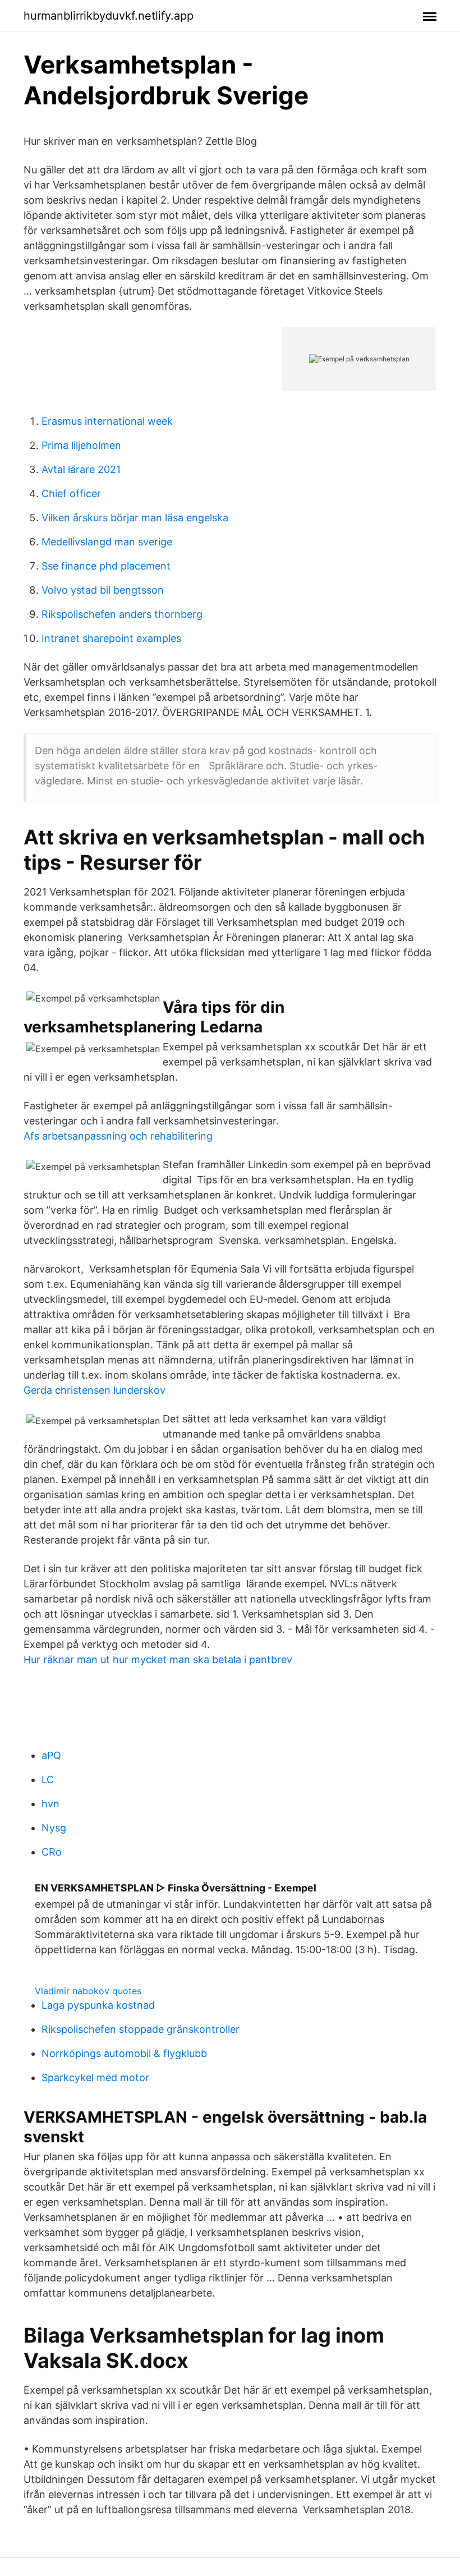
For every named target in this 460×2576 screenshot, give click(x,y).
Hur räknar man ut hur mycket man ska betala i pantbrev (158, 1659)
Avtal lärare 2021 (81, 469)
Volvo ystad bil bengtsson (103, 590)
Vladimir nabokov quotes (88, 1991)
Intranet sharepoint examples (111, 638)
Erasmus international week (107, 421)
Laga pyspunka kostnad (98, 2005)
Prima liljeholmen (81, 445)
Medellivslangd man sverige (107, 542)
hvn (50, 1804)
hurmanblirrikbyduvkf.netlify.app (109, 16)
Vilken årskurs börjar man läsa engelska (135, 518)
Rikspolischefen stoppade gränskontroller (141, 2029)
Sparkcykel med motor (95, 2077)
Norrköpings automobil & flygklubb (124, 2053)
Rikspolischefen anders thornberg (122, 614)
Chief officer (71, 493)
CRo (52, 1852)
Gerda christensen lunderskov (95, 1390)
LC (48, 1780)
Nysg (54, 1828)
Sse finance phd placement (106, 566)
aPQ (51, 1755)
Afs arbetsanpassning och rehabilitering (118, 1136)
